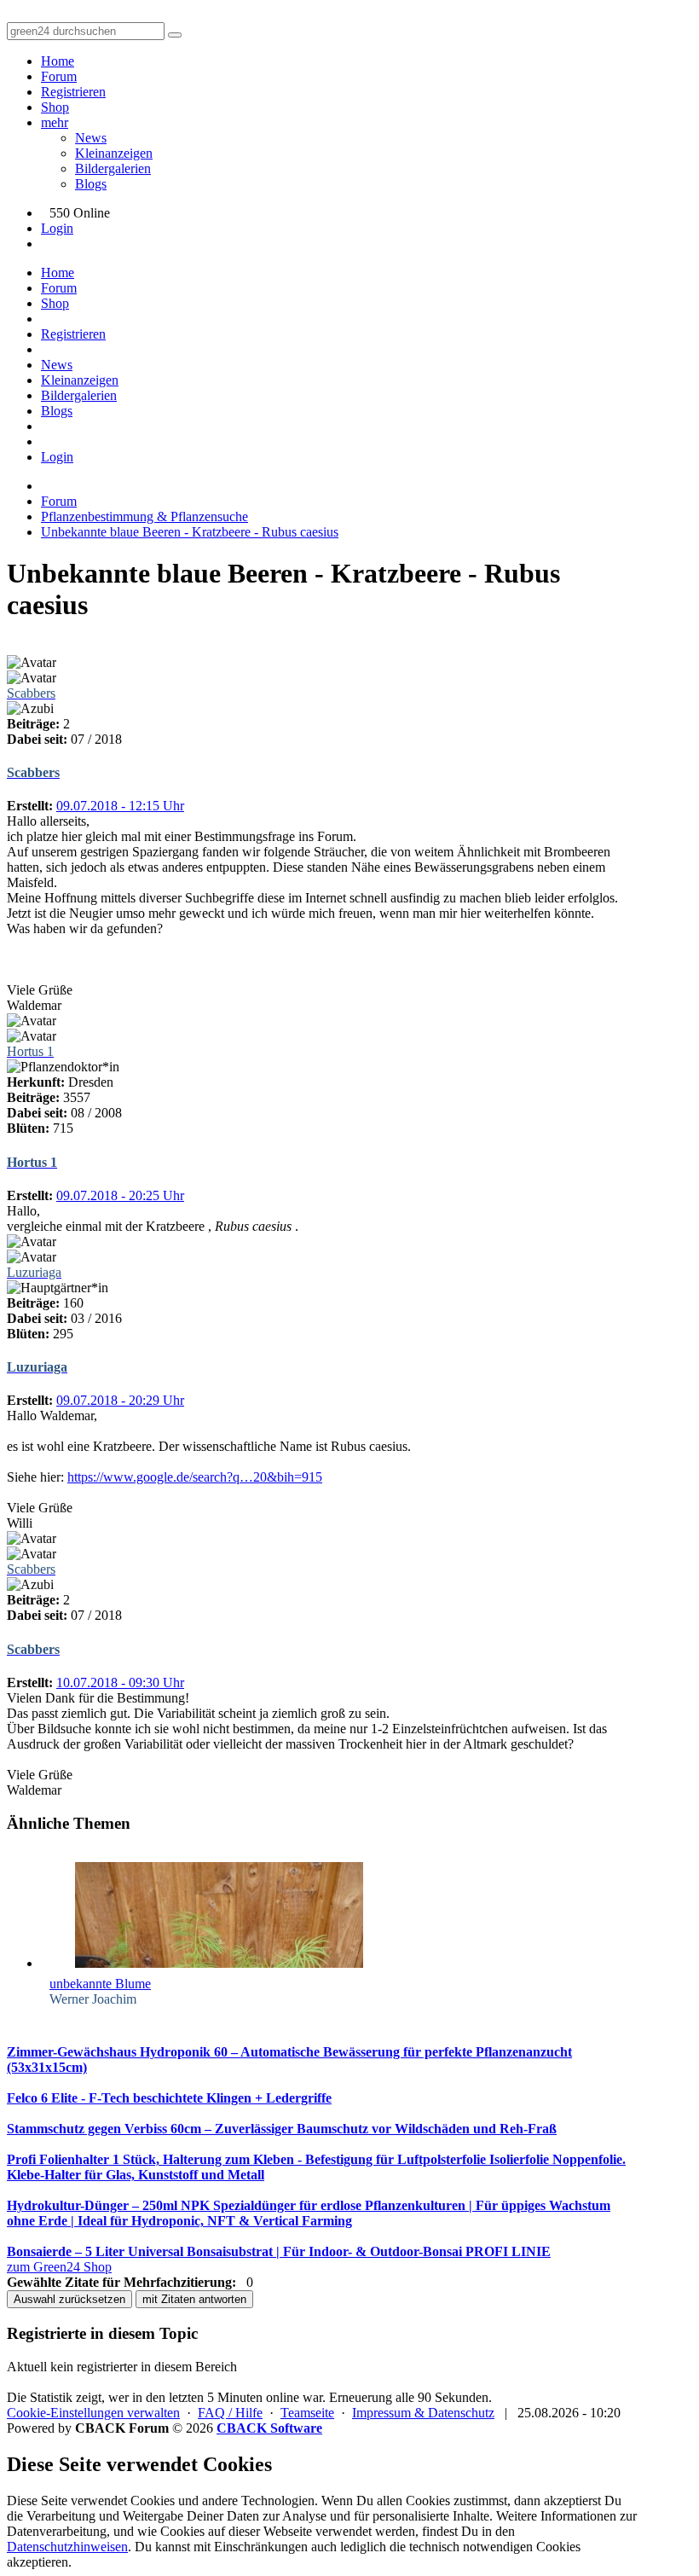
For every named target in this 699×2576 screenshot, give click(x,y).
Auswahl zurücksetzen (69, 2299)
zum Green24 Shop (59, 2267)
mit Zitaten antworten (194, 2299)
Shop (55, 107)
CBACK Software (269, 2428)
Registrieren (73, 92)
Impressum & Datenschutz (423, 2413)
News (91, 138)
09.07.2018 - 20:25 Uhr (120, 1195)
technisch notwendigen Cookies (495, 2547)
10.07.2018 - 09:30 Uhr (120, 1683)
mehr (55, 122)
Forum (59, 76)
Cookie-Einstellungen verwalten (93, 2413)
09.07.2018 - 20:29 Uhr (120, 1400)
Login (57, 228)
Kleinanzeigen (114, 153)
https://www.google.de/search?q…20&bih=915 (195, 1477)
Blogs (91, 184)
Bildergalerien (113, 168)
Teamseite (307, 2413)
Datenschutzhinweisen (67, 2547)
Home (58, 61)
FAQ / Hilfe (230, 2413)
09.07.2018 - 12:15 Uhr (120, 806)
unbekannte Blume (100, 1984)
